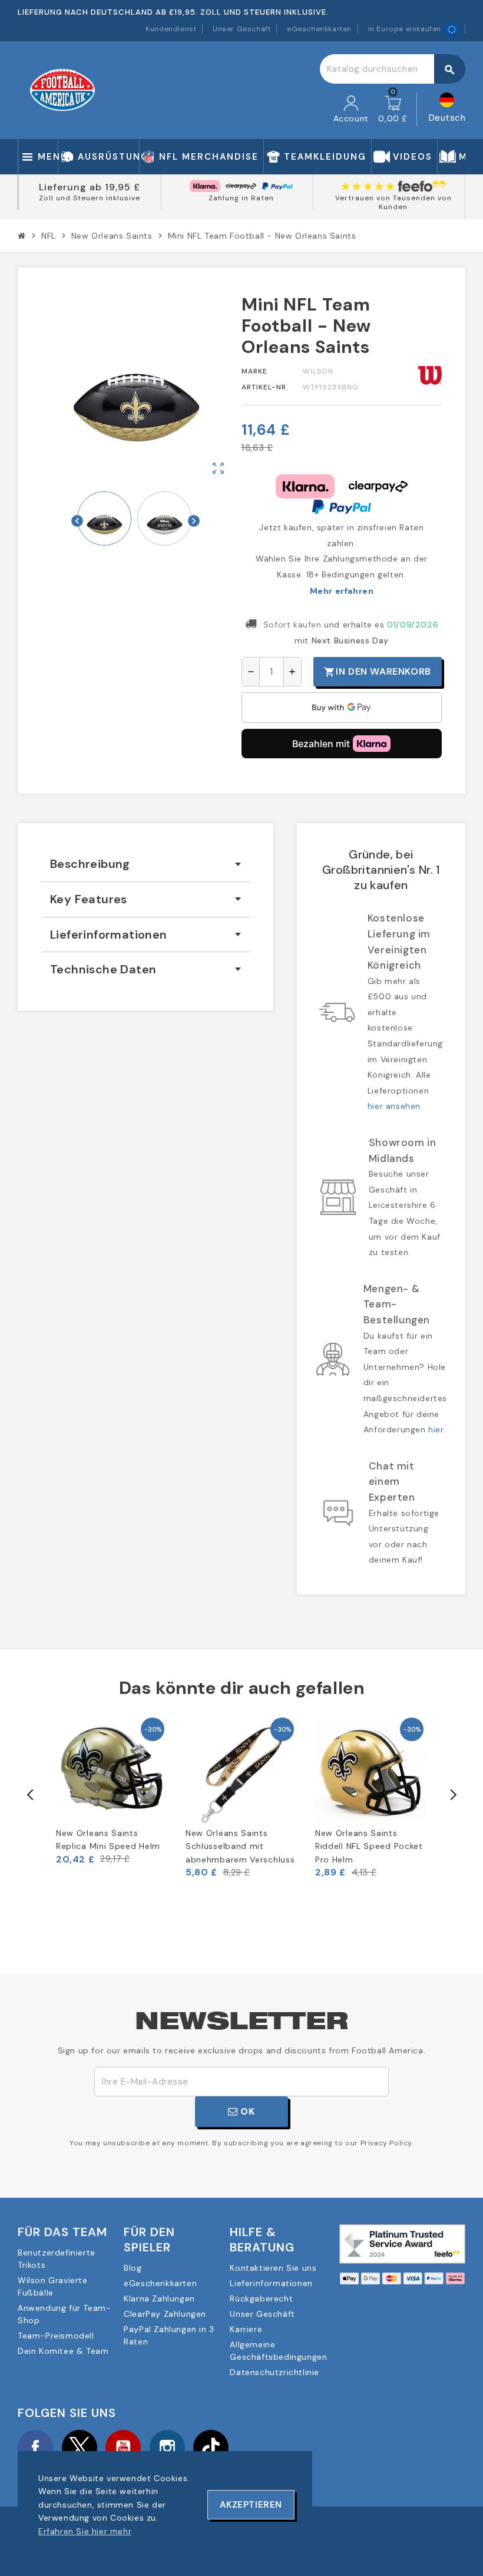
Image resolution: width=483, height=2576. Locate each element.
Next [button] (452, 1795)
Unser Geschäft (241, 29)
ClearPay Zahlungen (165, 2314)
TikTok (211, 2448)
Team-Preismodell (56, 2336)
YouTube (123, 2448)
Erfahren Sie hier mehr (85, 2531)
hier (436, 1429)
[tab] (145, 864)
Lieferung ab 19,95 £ (90, 187)
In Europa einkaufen (405, 29)
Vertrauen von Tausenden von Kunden (393, 203)
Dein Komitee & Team (63, 2351)
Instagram (167, 2448)
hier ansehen (394, 1106)
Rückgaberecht (261, 2298)
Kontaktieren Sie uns (273, 2268)
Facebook (35, 2448)
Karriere (246, 2329)
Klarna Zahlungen (159, 2298)
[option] (112, 1790)
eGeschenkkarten (319, 29)
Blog (133, 2268)
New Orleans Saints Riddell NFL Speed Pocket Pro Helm (369, 1846)
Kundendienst (171, 29)
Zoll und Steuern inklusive (90, 198)
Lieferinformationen (271, 2283)
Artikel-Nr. (265, 387)
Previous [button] (31, 1795)
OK (247, 2111)
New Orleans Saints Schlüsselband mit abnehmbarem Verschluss (240, 1846)
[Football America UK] (62, 90)
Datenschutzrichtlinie (274, 2372)
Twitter (80, 2448)
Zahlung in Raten (241, 198)
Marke (254, 371)
